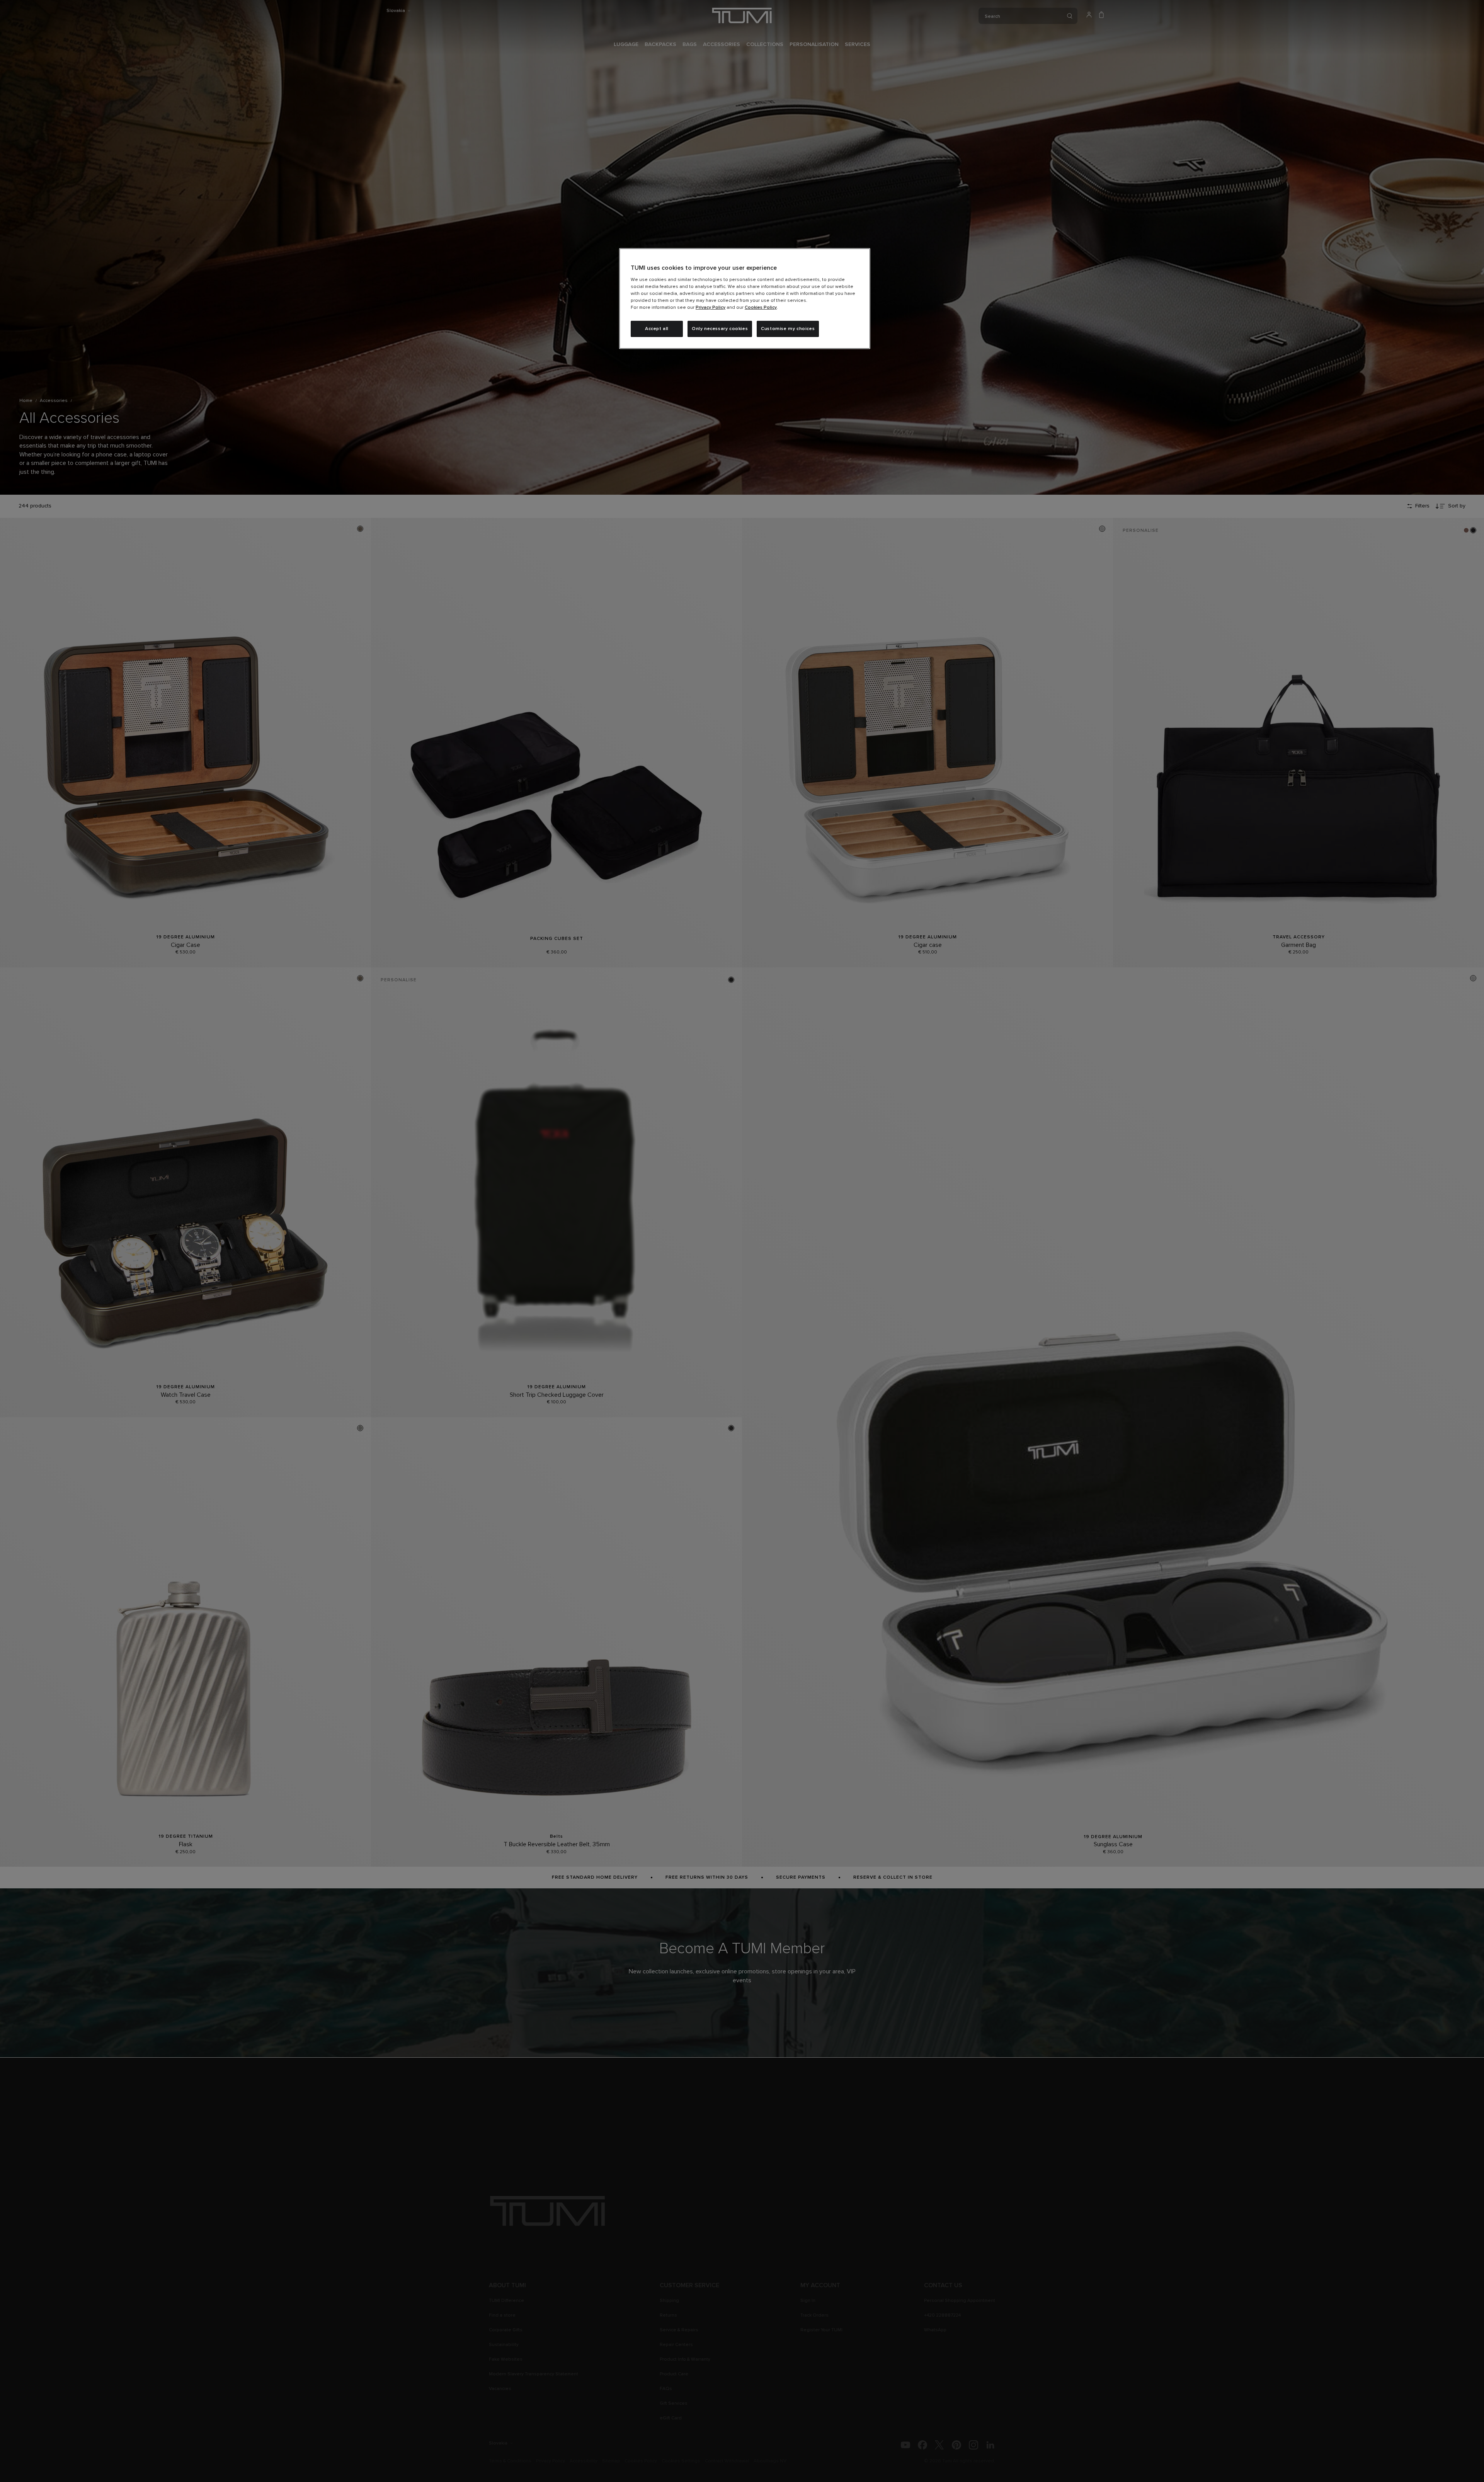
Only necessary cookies (720, 329)
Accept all (657, 329)
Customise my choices (788, 329)
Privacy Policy (711, 308)
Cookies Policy (761, 308)
